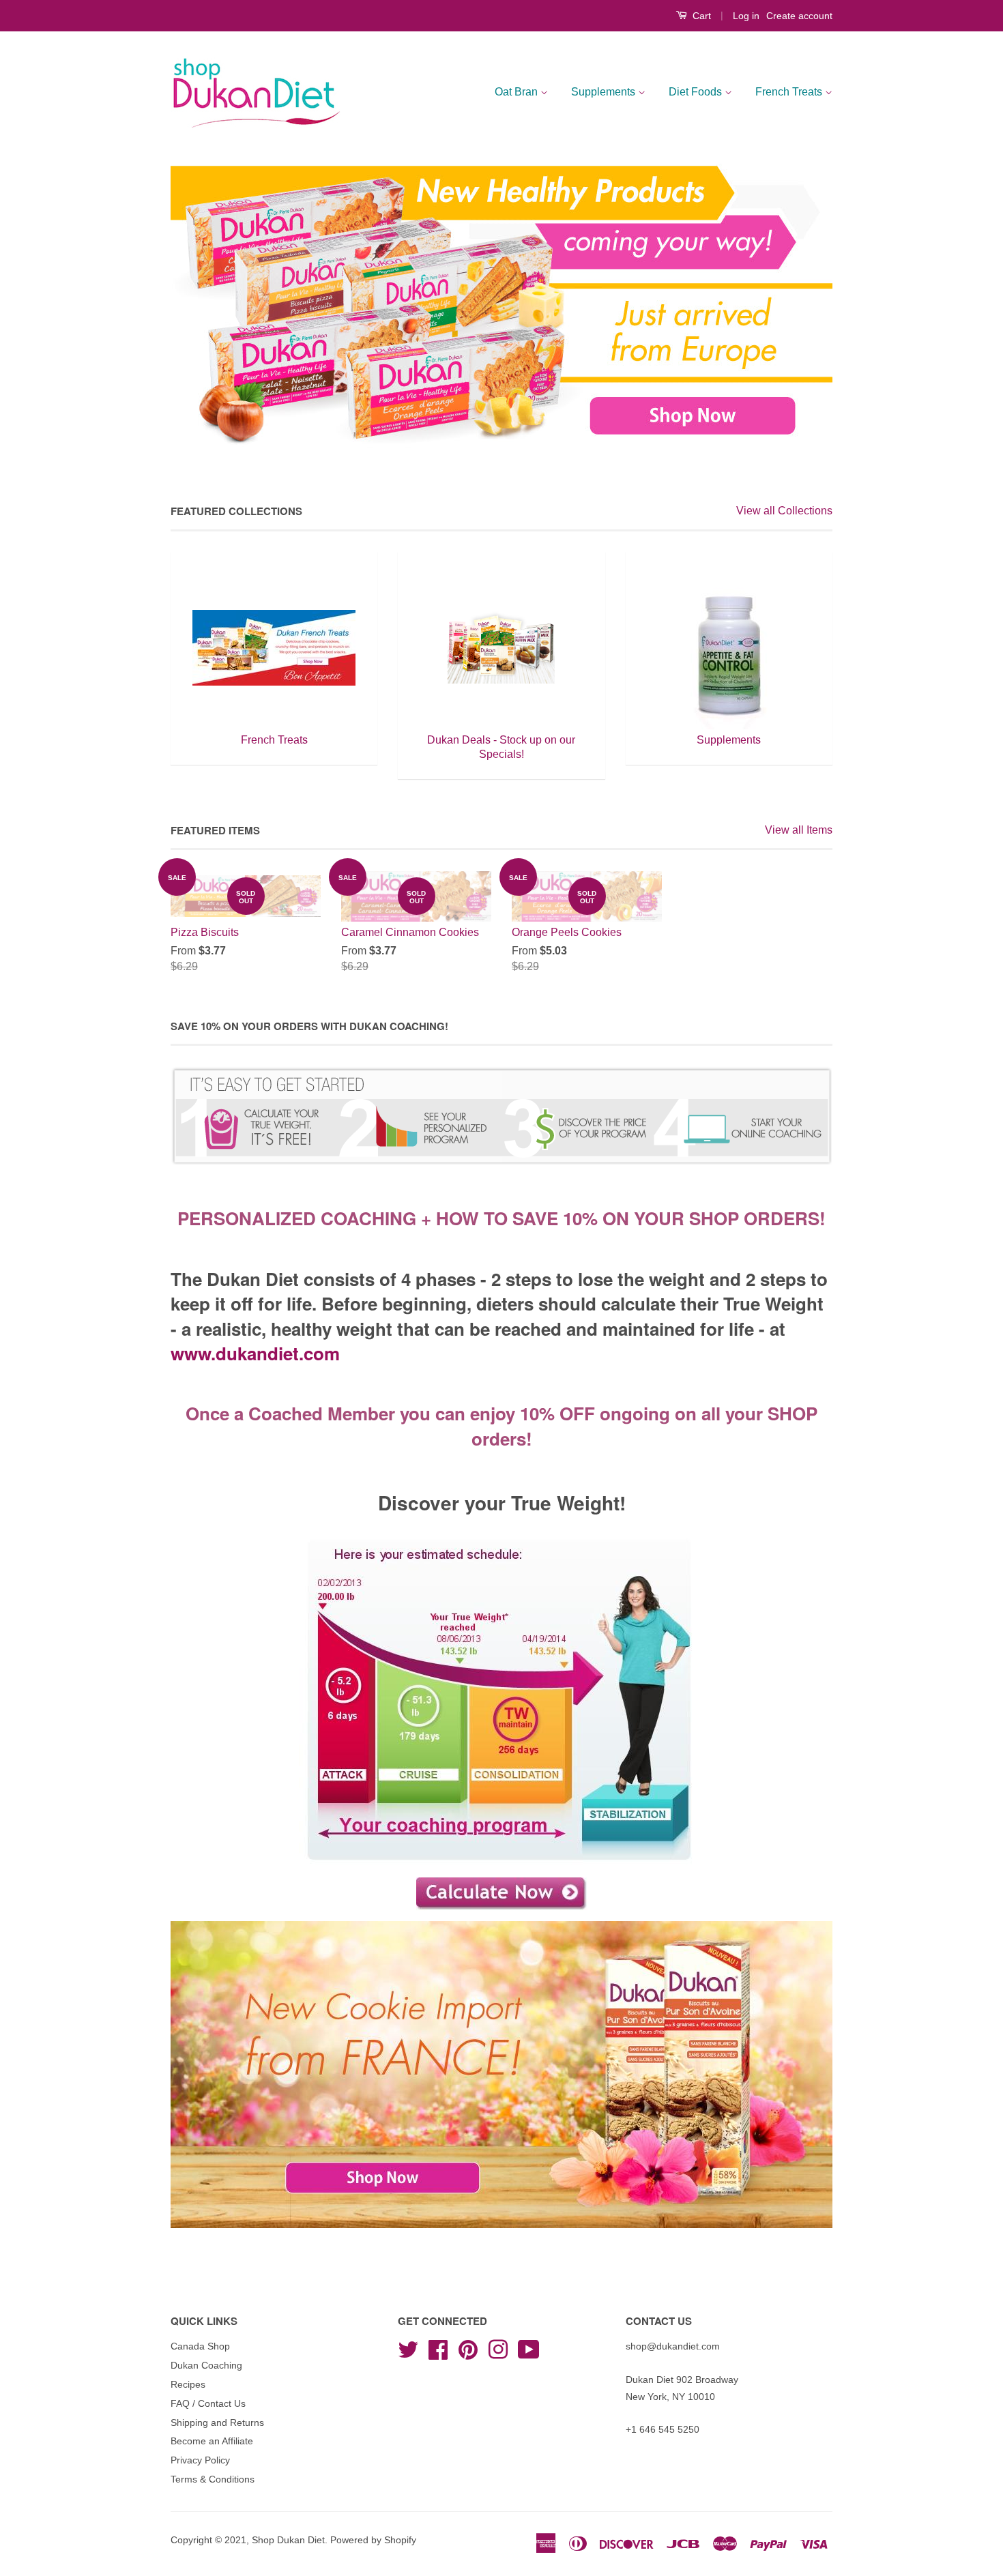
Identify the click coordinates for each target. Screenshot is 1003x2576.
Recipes (188, 2385)
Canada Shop (200, 2346)
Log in (746, 16)
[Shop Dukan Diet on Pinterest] (468, 2348)
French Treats (790, 92)
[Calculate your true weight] (501, 1894)
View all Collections (784, 511)
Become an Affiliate (212, 2441)
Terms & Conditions (213, 2479)
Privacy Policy (200, 2460)
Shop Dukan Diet (288, 2540)
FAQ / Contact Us (208, 2404)
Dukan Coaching (206, 2366)
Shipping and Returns (217, 2423)
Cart (700, 16)
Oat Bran (518, 92)
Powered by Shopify (373, 2540)
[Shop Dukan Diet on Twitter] (408, 2348)
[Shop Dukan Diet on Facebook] (438, 2348)
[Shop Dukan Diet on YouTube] (529, 2348)
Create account (799, 16)
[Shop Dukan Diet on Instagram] (498, 2348)
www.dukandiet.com (255, 1353)
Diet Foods (697, 92)
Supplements (605, 92)
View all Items (799, 830)
